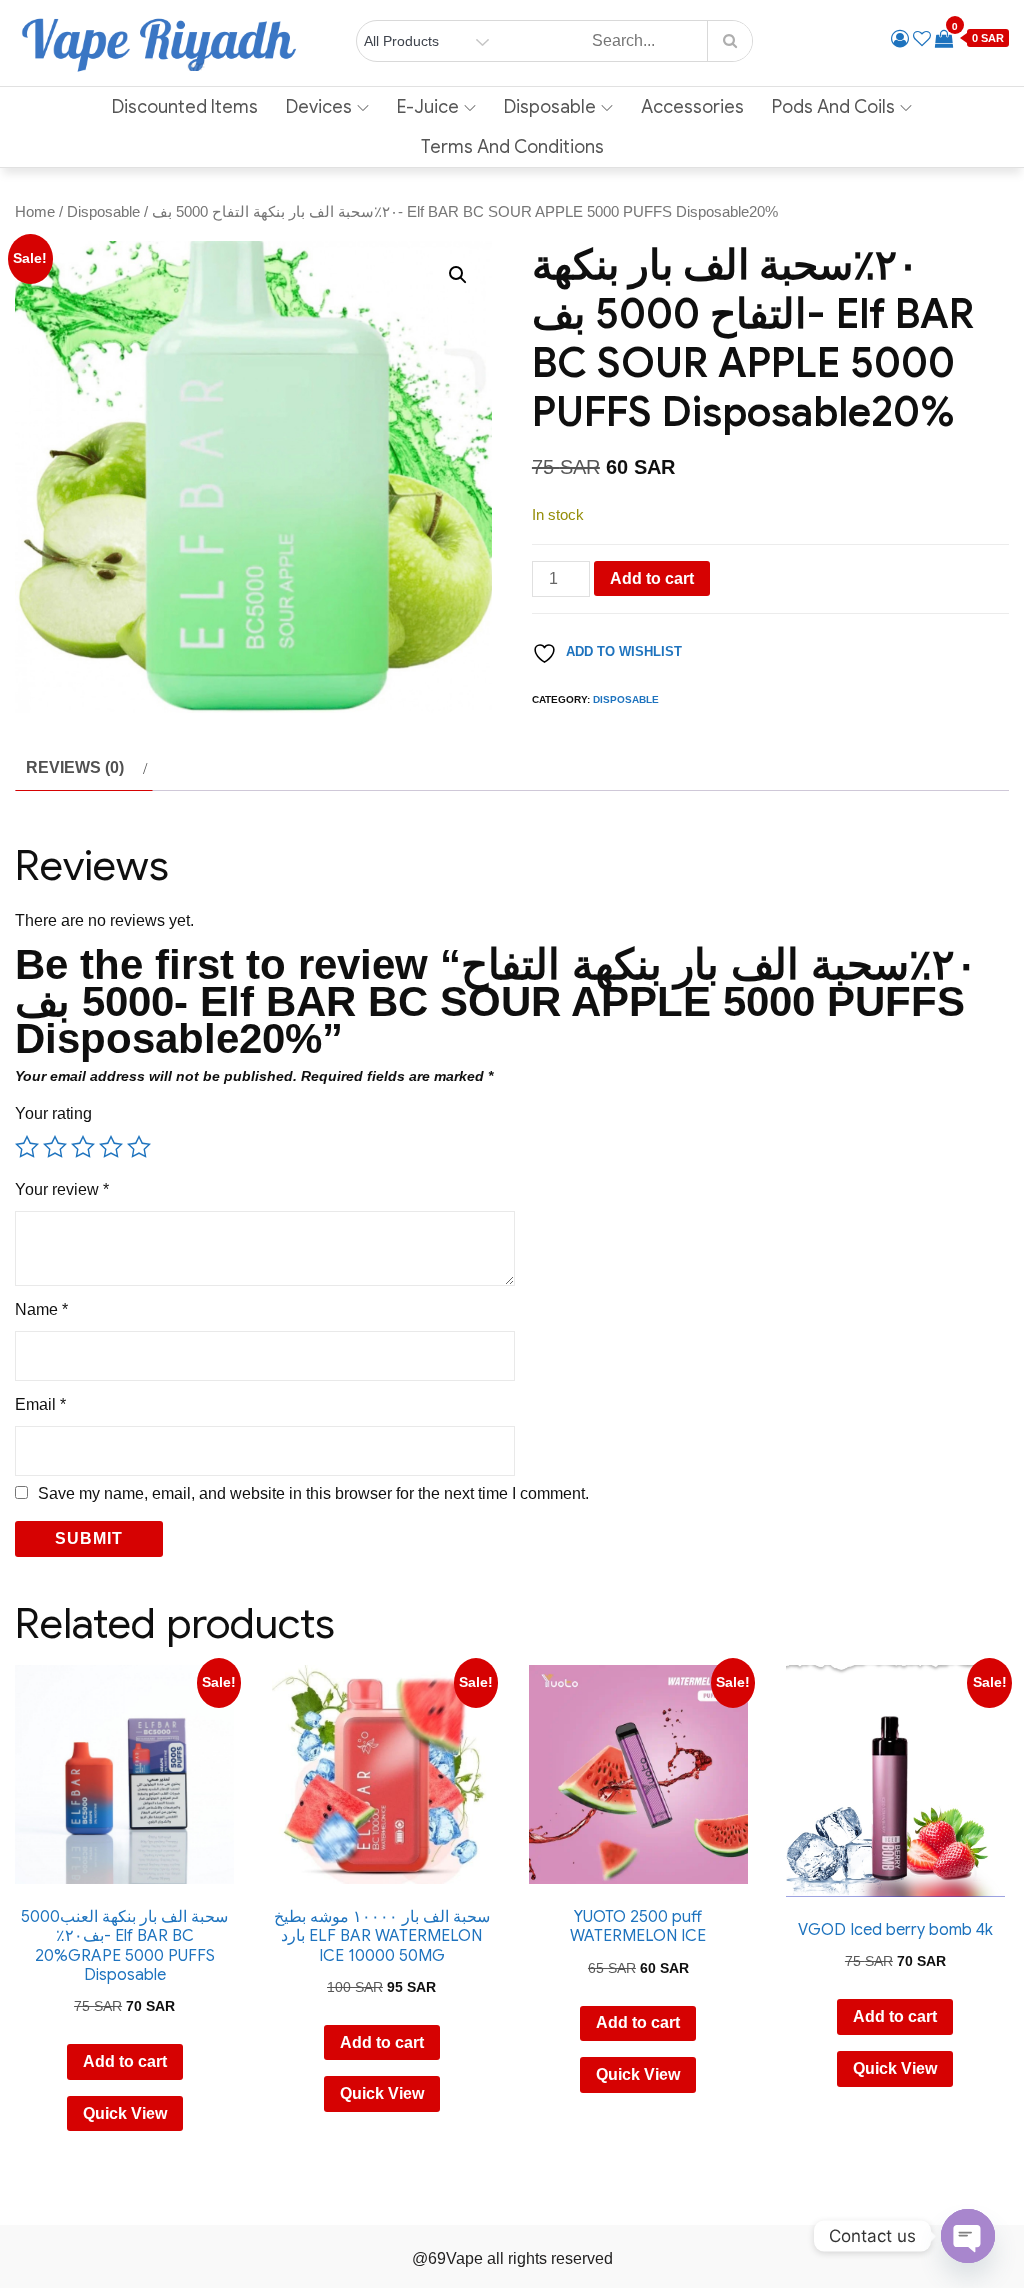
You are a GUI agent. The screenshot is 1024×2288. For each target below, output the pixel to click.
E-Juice (428, 107)
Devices (319, 107)
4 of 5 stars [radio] (111, 1147)
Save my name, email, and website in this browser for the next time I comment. (313, 1494)
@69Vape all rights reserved (512, 2258)
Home (35, 212)
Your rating (53, 1113)
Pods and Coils (833, 107)
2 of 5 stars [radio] (55, 1147)
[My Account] (900, 39)
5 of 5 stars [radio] (139, 1147)
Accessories (692, 107)
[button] (458, 275)
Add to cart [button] (125, 2061)
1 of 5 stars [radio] (27, 1147)
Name (41, 1309)
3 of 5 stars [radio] (83, 1147)
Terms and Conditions (512, 147)
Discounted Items (185, 107)
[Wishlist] (922, 39)
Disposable (550, 107)
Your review (62, 1189)
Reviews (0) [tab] (75, 767)
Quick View (125, 2113)
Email (40, 1404)
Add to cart (652, 578)
